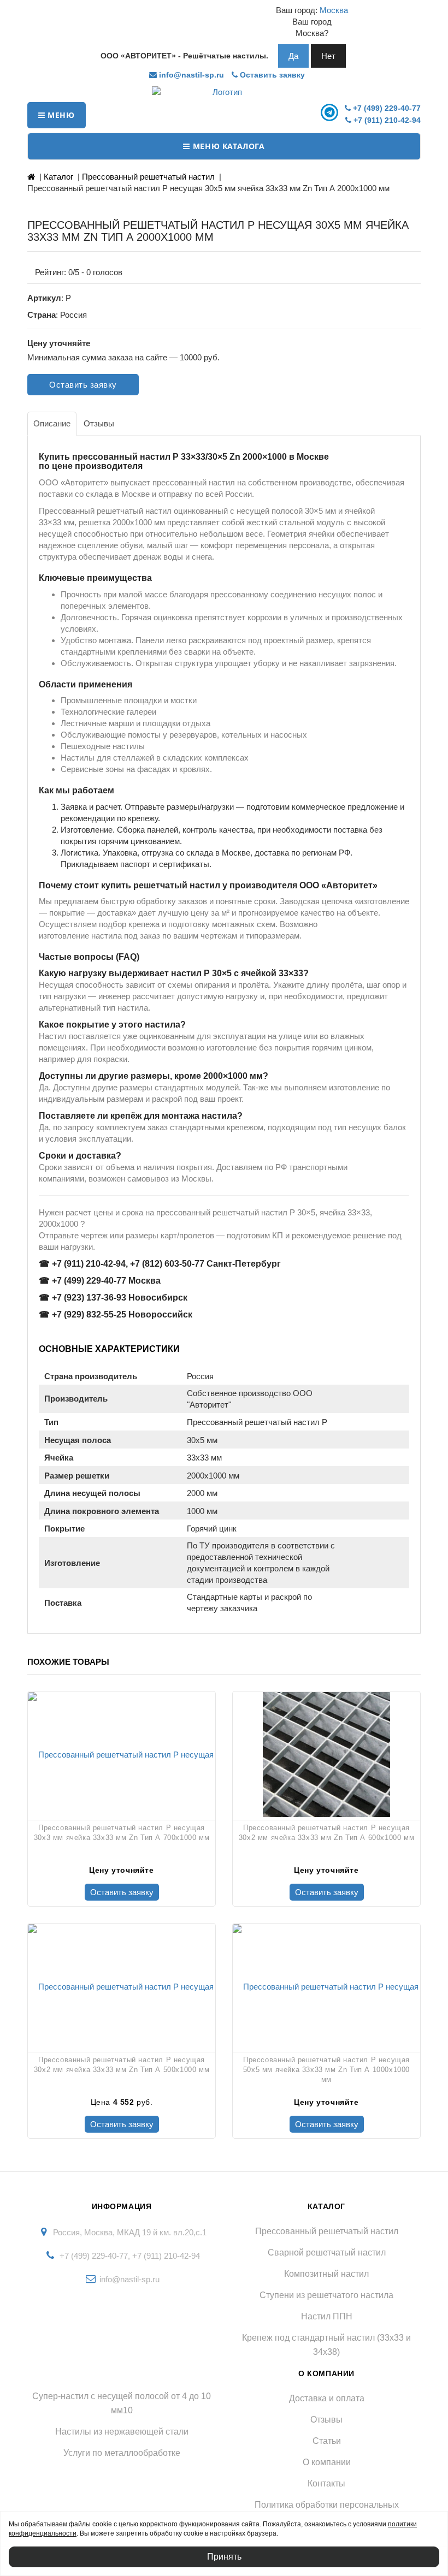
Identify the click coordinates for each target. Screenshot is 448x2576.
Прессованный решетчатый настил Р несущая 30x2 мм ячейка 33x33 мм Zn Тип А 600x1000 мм (326, 1833)
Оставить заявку (271, 75)
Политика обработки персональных (327, 2505)
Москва (334, 10)
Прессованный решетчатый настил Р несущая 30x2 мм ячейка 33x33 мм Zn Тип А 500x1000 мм (122, 2065)
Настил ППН (327, 2316)
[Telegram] (331, 112)
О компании (327, 2462)
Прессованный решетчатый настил (148, 177)
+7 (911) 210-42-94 (386, 120)
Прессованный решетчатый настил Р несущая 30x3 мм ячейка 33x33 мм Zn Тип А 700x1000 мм (122, 1833)
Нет (328, 56)
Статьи (327, 2441)
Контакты (326, 2483)
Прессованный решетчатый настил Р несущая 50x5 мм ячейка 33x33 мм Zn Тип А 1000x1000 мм (326, 2070)
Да (293, 56)
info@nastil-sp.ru (190, 75)
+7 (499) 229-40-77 (386, 108)
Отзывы (326, 2420)
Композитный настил (326, 2274)
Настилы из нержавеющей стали (122, 2432)
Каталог (58, 177)
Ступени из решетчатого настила (326, 2295)
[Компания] (224, 92)
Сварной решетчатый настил (327, 2252)
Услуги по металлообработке (122, 2453)
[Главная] (31, 177)
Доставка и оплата (327, 2398)
